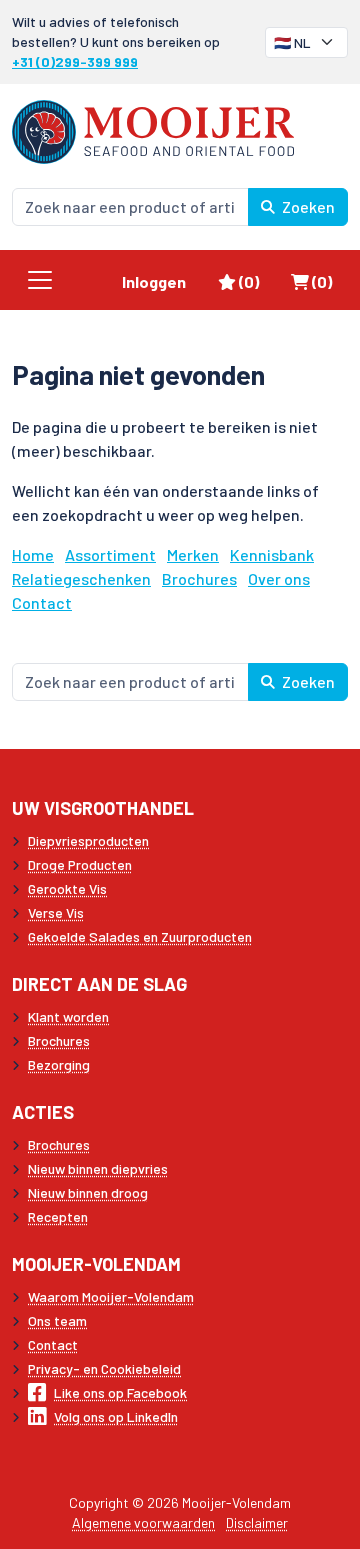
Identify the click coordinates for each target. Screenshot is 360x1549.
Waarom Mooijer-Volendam (111, 1296)
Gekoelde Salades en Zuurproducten (140, 936)
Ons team (57, 1320)
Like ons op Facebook (120, 1392)
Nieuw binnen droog (88, 1192)
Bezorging (59, 1064)
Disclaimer (257, 1522)
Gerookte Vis (67, 888)
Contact (42, 602)
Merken (193, 554)
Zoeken (307, 206)
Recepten (58, 1216)
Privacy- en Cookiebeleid (104, 1368)
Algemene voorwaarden (143, 1522)
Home (33, 554)
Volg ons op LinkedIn (116, 1416)
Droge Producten (80, 864)
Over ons (279, 578)
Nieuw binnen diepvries (98, 1168)
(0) (256, 281)
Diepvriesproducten (88, 840)
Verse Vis (56, 912)
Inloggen (154, 281)
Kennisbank (272, 554)
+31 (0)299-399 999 (75, 61)
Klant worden (68, 1016)
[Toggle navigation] (40, 280)
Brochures (199, 578)
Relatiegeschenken (81, 578)
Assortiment (110, 554)
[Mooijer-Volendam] (153, 129)
